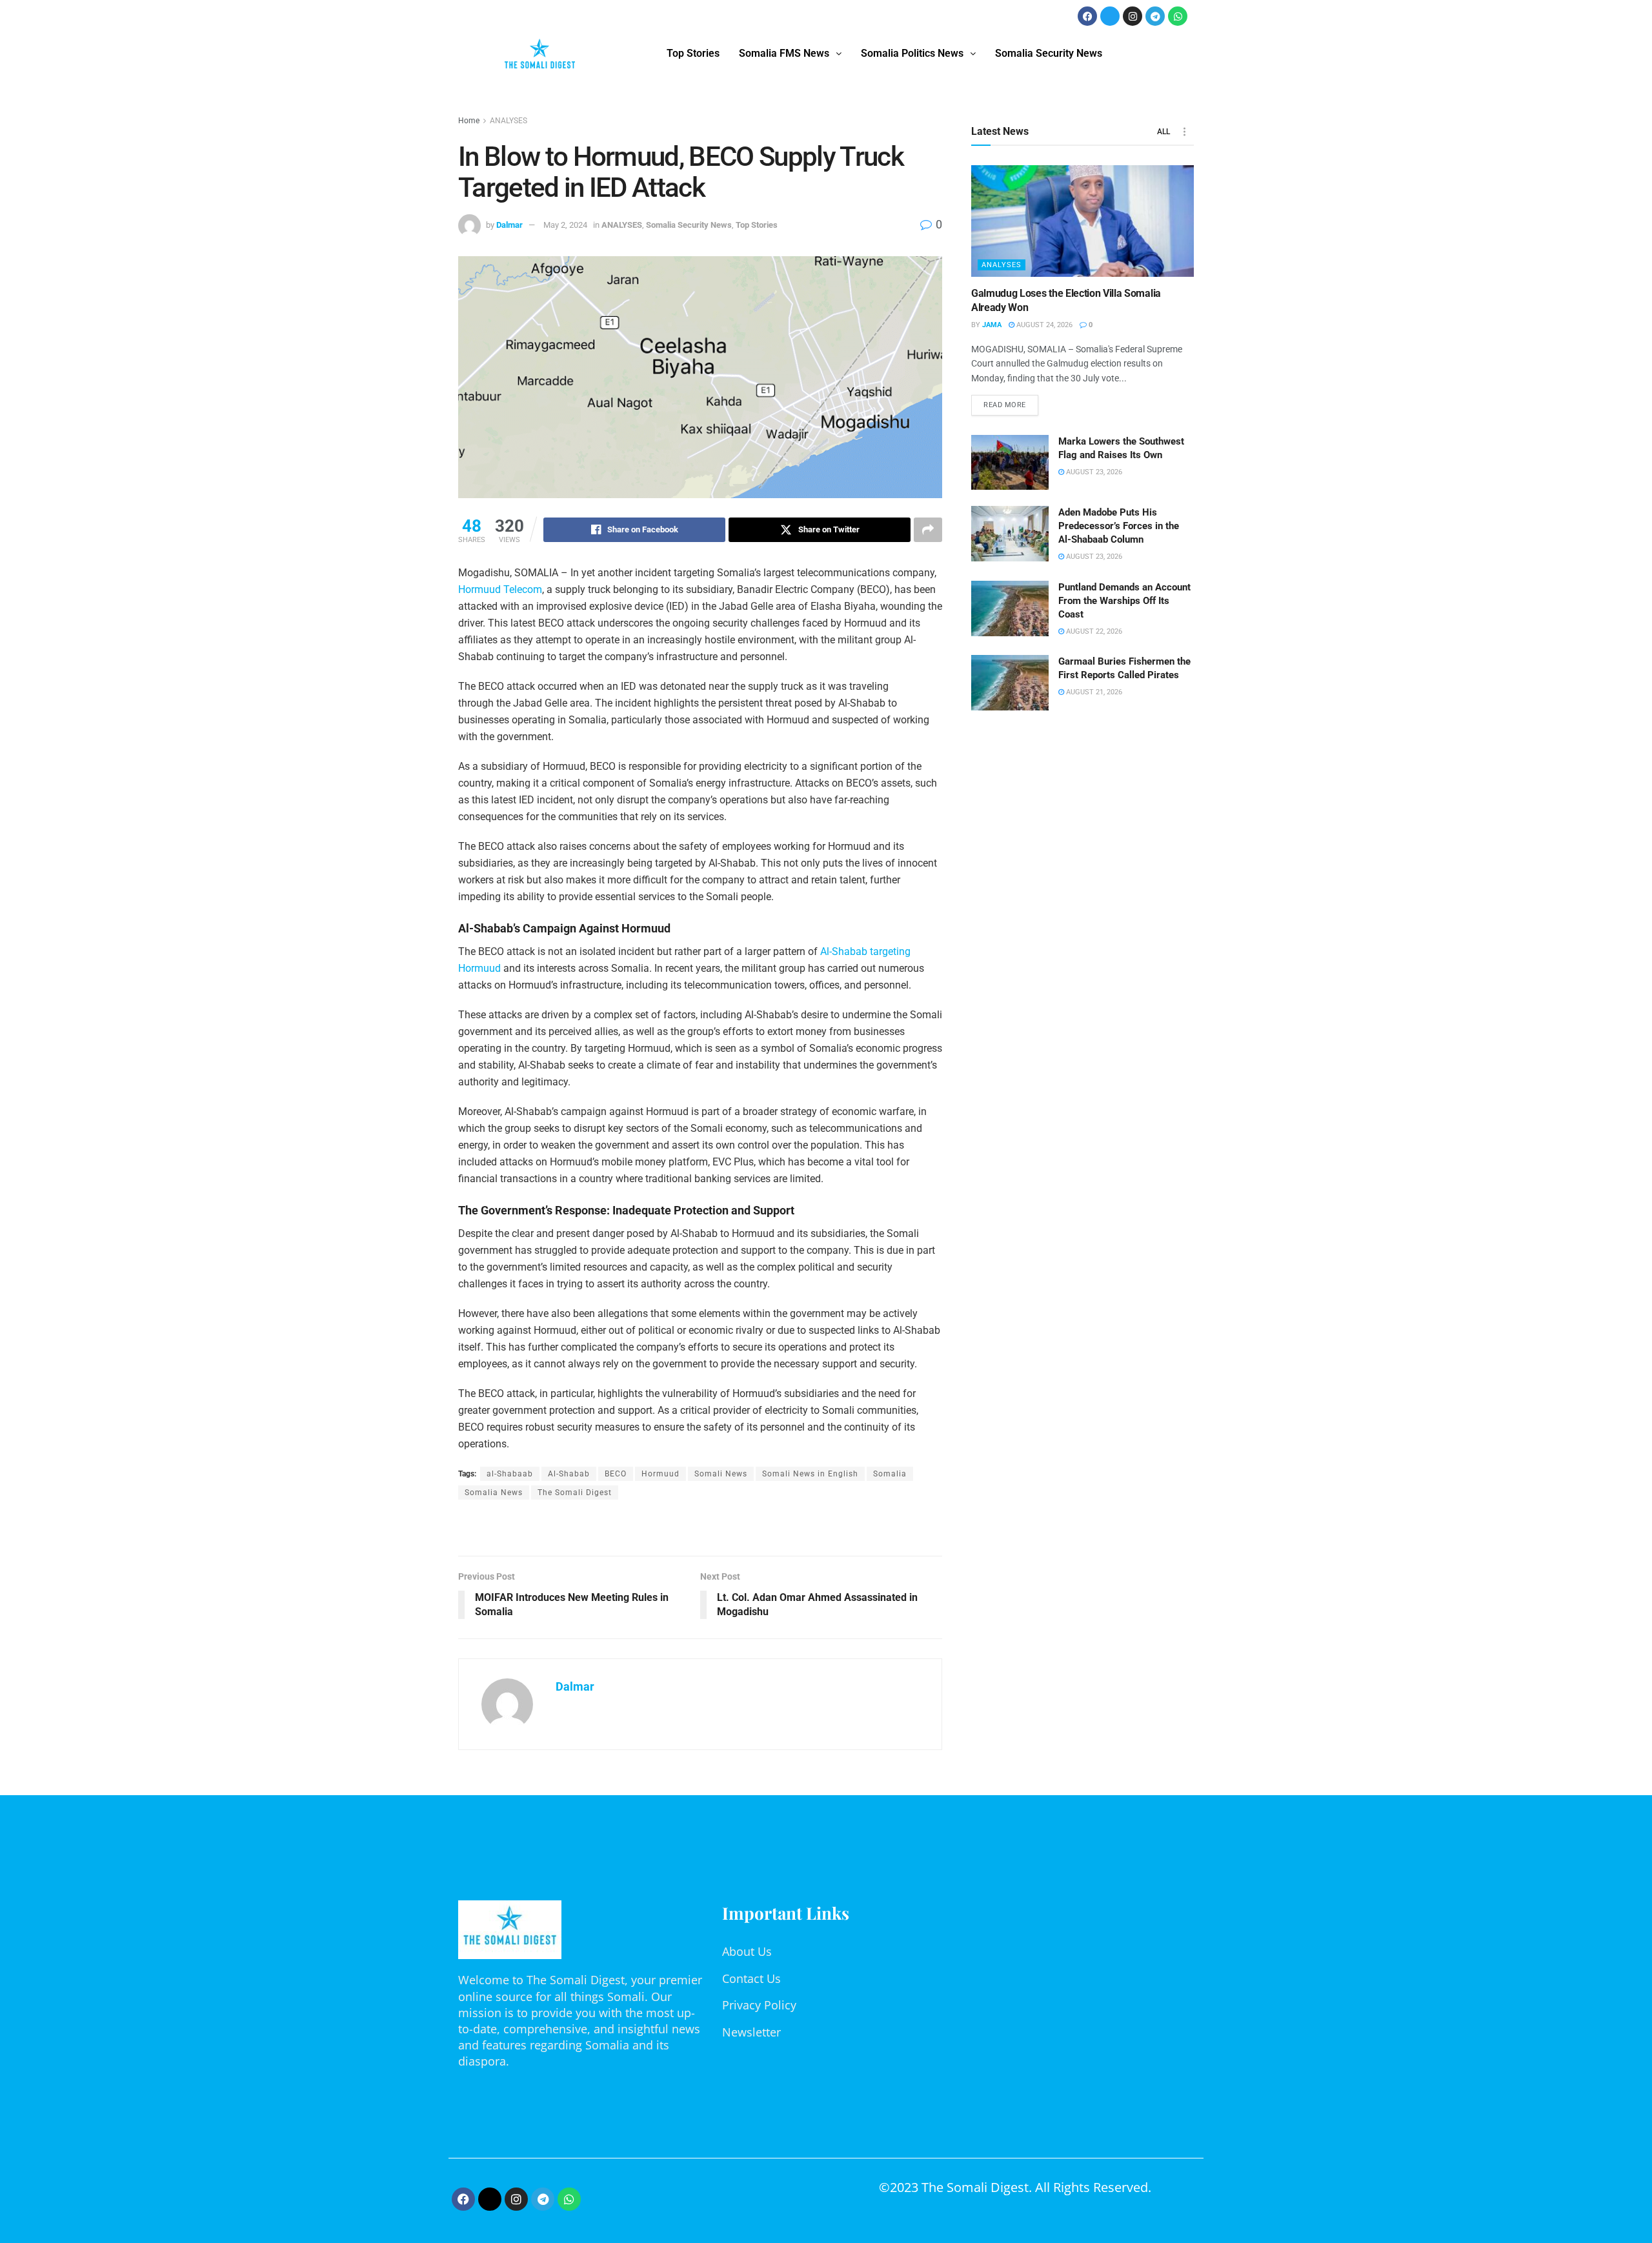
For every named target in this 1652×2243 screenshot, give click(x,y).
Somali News (721, 1474)
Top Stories (693, 53)
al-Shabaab (510, 1474)
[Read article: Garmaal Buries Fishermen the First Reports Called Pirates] (1010, 683)
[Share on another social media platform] (928, 530)
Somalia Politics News (912, 53)
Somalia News (494, 1493)
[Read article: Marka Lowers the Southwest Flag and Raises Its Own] (1010, 463)
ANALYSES (509, 121)
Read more (1011, 402)
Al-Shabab (569, 1474)
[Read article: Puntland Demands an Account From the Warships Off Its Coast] (1010, 609)
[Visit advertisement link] (700, 1529)
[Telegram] (1155, 16)
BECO (616, 1474)
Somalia (890, 1474)
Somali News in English (810, 1474)
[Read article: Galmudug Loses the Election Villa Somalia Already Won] (1083, 221)
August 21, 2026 (1093, 692)
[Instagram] (1133, 16)
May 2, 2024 (565, 225)
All (1163, 132)
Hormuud (660, 1474)
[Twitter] (1110, 16)
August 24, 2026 (1043, 325)
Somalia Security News (1049, 53)
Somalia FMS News (784, 53)
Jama (992, 325)
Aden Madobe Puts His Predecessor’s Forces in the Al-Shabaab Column (1119, 526)
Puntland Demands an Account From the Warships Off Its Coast (1124, 601)
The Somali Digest (575, 1493)
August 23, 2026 (1093, 472)
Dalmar (509, 225)
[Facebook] (1087, 16)
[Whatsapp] (1178, 16)
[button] (790, 54)
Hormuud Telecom (500, 589)
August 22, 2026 (1093, 631)
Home (469, 121)
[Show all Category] (1184, 132)
